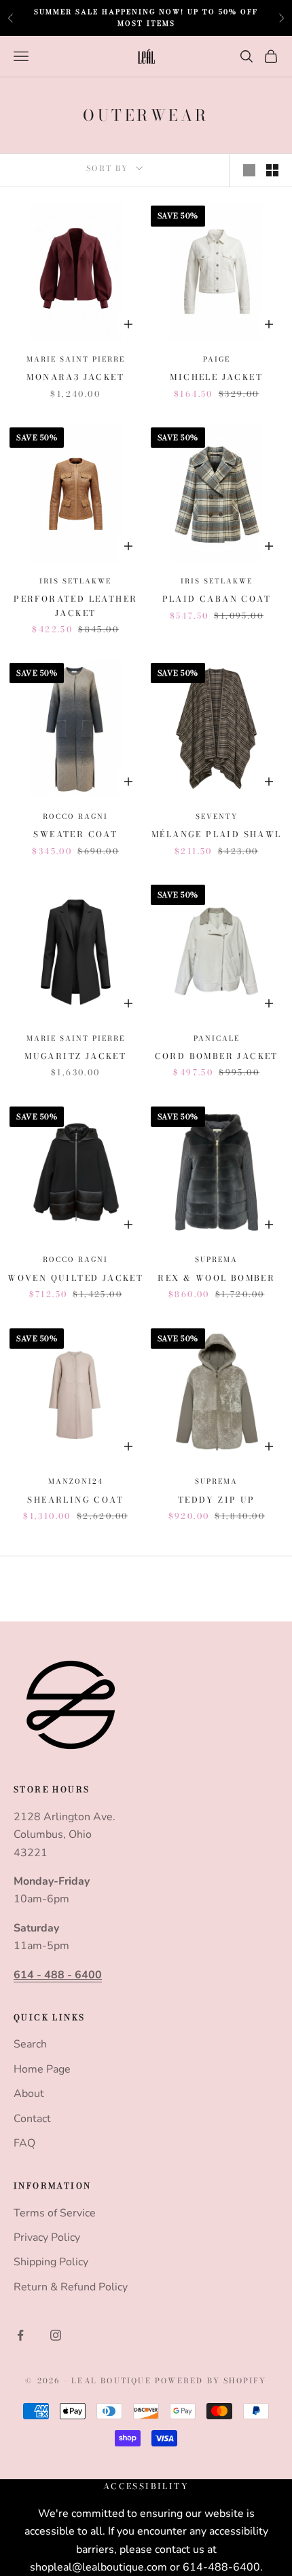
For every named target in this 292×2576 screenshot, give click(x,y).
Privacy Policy (47, 2237)
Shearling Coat (75, 1500)
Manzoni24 (76, 1481)
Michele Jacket (216, 377)
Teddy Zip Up (217, 1500)
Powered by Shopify (211, 2381)
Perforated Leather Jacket (75, 605)
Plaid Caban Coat (217, 599)
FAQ (24, 2143)
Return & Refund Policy (71, 2287)
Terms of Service (55, 2213)
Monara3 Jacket (75, 377)
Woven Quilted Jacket (75, 1278)
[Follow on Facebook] (20, 2335)
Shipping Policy (51, 2262)
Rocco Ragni (75, 816)
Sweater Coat (75, 834)
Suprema (216, 1260)
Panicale (217, 1038)
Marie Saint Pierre (76, 359)
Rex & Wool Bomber (216, 1278)
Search (30, 2044)
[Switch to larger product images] (249, 170)
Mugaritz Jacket (75, 1056)
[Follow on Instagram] (56, 2335)
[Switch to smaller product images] (272, 170)
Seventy (217, 816)
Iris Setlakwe (75, 581)
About (29, 2094)
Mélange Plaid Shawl (217, 834)
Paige (217, 359)
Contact (32, 2119)
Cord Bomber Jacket (217, 1056)
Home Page (42, 2069)
